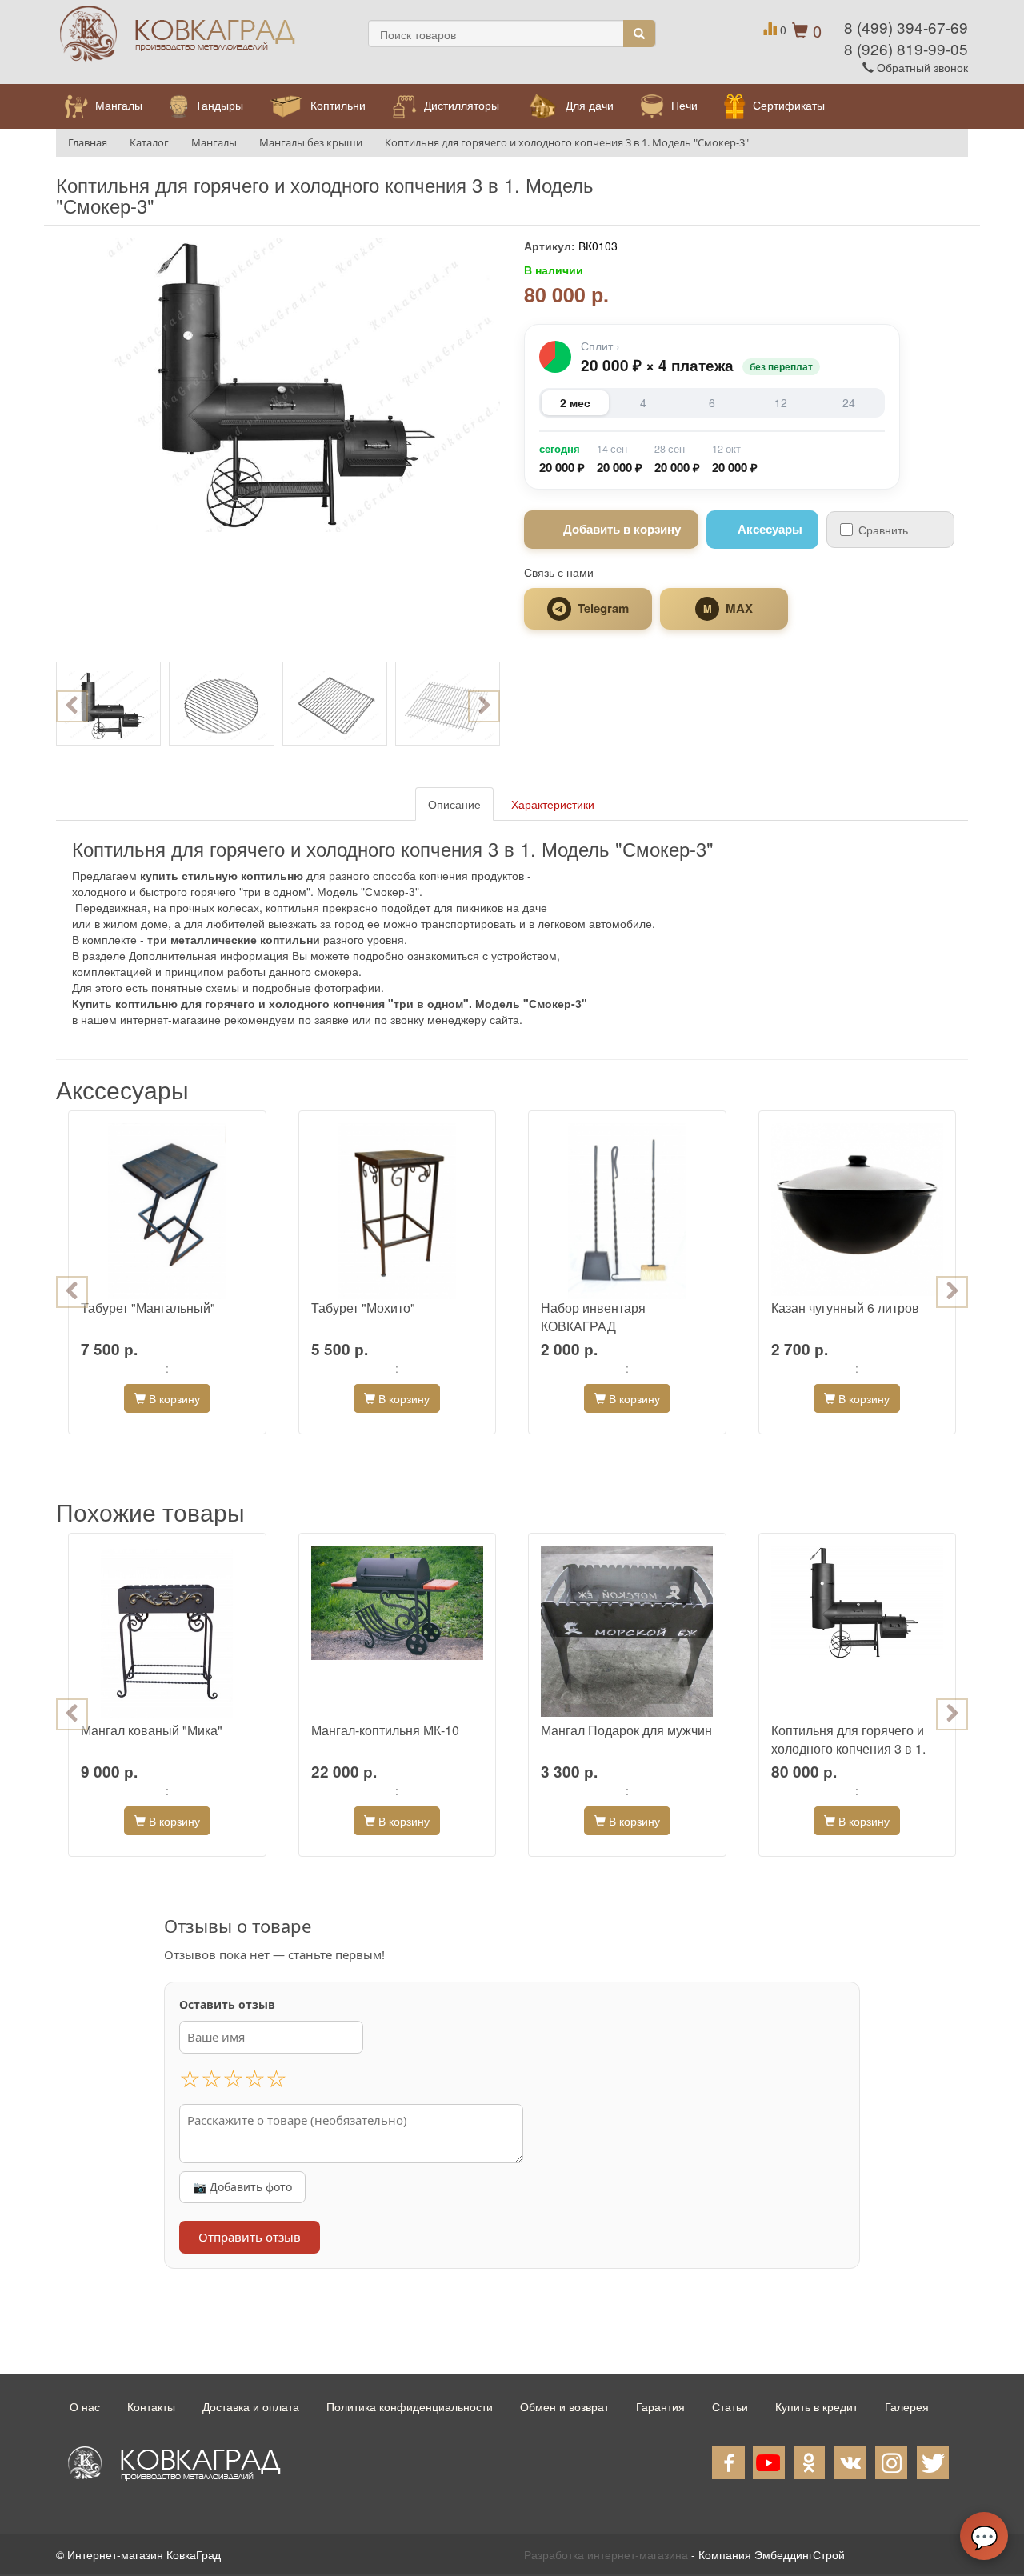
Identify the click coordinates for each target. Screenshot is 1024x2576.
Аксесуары (770, 529)
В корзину (173, 1398)
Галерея (907, 2406)
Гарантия (660, 2406)
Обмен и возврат (564, 2406)
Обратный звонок (921, 67)
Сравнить (883, 530)
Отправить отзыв (250, 2237)
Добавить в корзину (622, 529)
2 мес (575, 402)
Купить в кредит (816, 2406)
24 (849, 402)
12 (781, 402)
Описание (454, 804)
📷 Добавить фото (242, 2187)
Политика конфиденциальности (410, 2406)
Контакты (151, 2406)
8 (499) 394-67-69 (906, 27)
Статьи (730, 2406)
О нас (85, 2406)
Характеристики (553, 804)
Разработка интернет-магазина (606, 2554)
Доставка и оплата (251, 2406)
